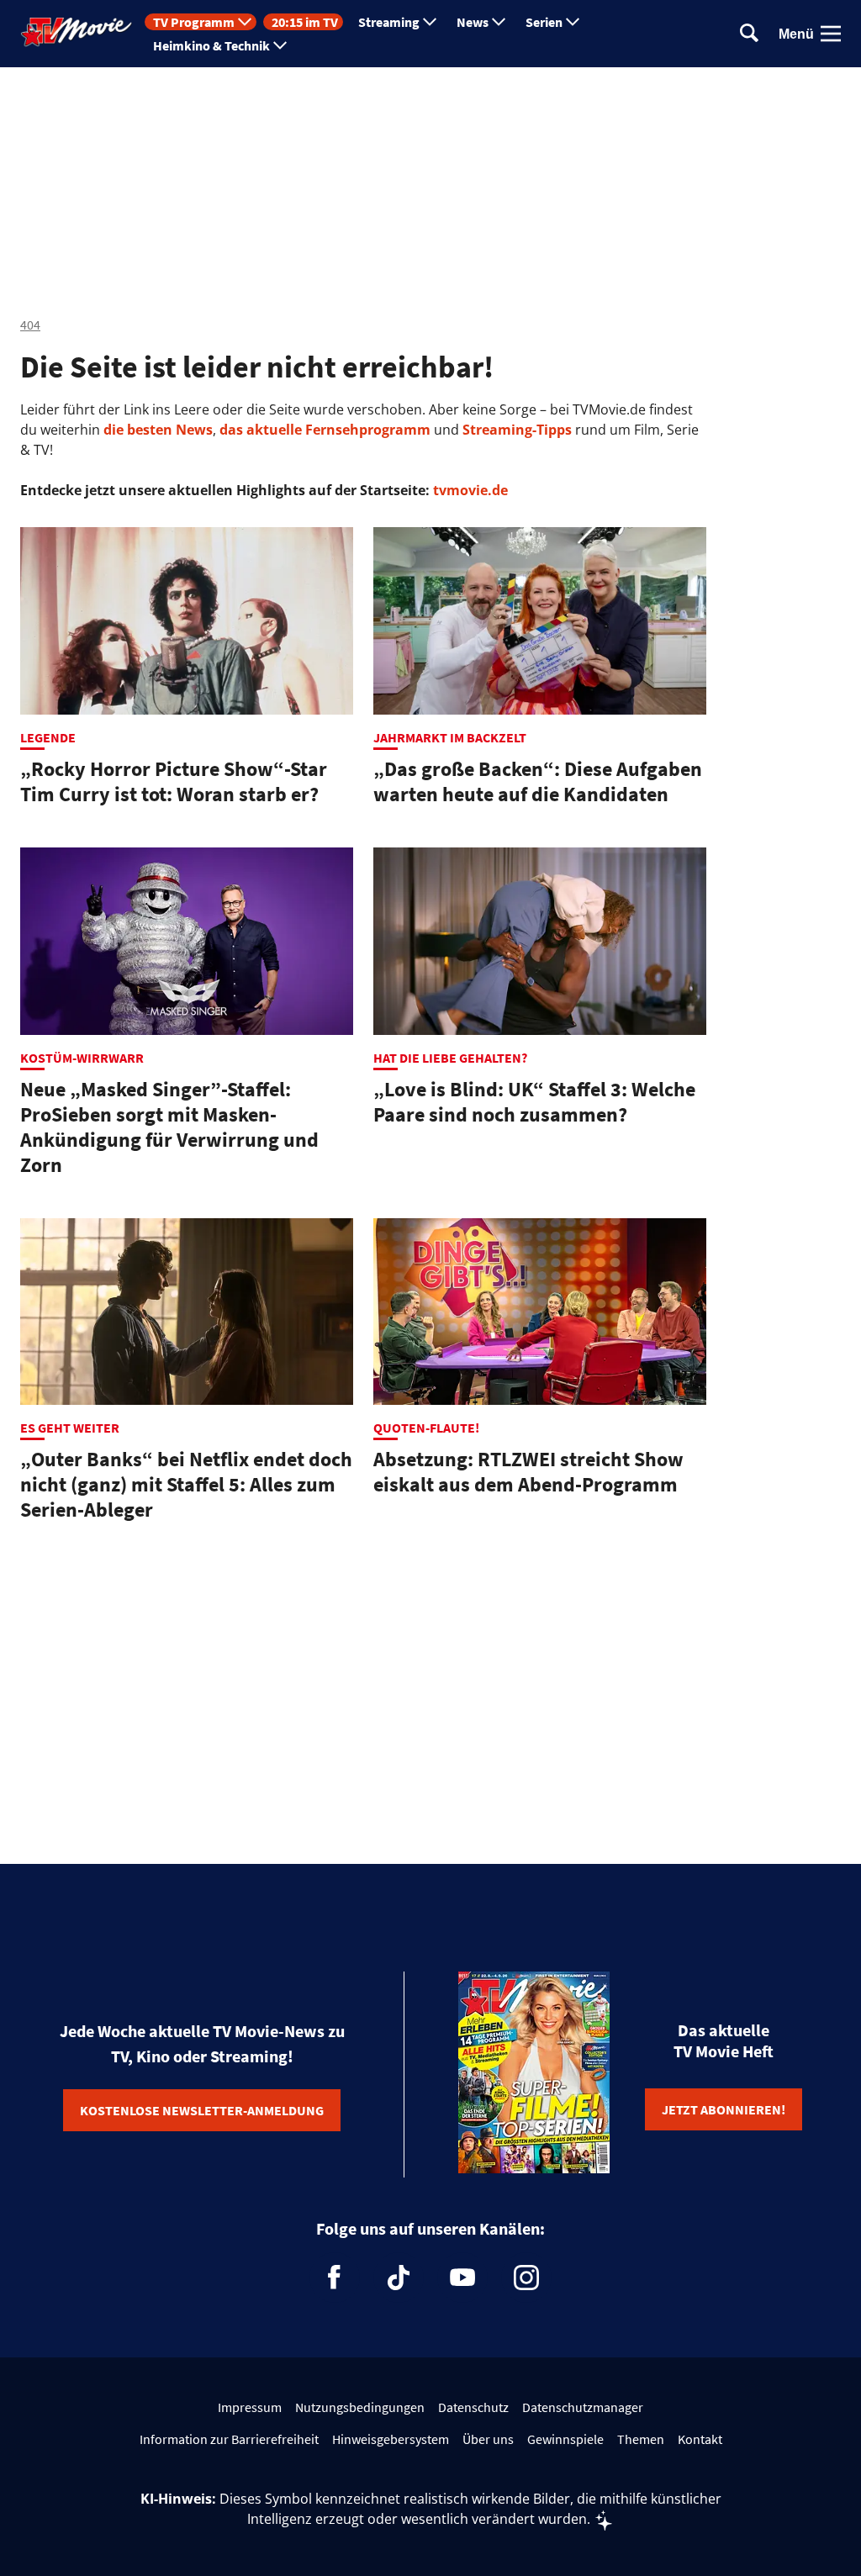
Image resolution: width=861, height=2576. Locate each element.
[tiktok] (399, 2278)
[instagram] (526, 2278)
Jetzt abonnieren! (724, 2109)
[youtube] (462, 2278)
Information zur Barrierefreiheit (229, 2439)
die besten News (158, 430)
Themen (641, 2439)
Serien (544, 22)
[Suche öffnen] (749, 34)
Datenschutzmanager (583, 2407)
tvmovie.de (470, 490)
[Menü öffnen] (831, 34)
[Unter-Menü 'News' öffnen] (499, 22)
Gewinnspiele (565, 2439)
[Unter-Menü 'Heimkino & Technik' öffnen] (280, 45)
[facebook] (335, 2278)
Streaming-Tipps (517, 430)
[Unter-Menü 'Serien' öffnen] (573, 22)
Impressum (250, 2407)
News (473, 22)
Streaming (389, 22)
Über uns (488, 2439)
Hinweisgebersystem (391, 2439)
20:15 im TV (305, 22)
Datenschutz (473, 2407)
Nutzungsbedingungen (360, 2407)
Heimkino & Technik (211, 45)
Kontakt (700, 2439)
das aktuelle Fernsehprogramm (323, 430)
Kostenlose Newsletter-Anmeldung (202, 2110)
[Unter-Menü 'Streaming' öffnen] (430, 22)
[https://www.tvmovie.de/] (77, 32)
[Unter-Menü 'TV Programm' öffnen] (245, 22)
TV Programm (194, 22)
